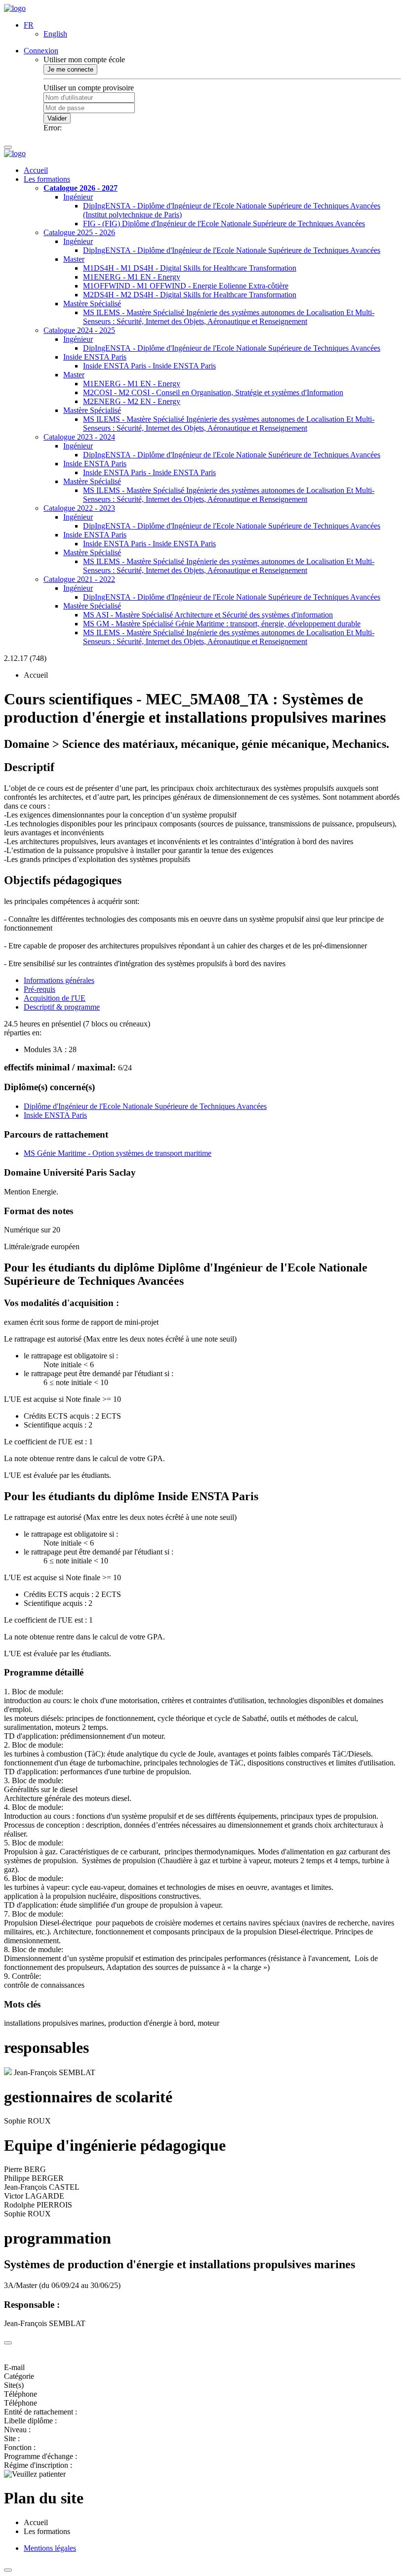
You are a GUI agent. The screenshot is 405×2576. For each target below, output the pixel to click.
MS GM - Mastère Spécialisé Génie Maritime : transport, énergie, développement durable (222, 624)
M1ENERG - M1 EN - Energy (132, 277)
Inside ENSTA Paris (95, 357)
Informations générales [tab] (59, 980)
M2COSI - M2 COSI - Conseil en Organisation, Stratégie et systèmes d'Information (213, 392)
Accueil (36, 170)
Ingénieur (78, 197)
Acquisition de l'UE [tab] (55, 998)
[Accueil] (15, 8)
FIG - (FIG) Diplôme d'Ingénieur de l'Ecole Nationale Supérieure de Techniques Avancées (224, 224)
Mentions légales (50, 2548)
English (55, 34)
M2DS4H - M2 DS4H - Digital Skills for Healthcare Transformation (190, 295)
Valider (57, 118)
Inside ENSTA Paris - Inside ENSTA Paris (149, 366)
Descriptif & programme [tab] (62, 1007)
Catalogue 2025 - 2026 (79, 232)
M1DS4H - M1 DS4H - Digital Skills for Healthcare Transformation (190, 268)
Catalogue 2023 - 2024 (79, 437)
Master (74, 259)
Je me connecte (70, 69)
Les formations (47, 179)
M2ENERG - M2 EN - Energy (132, 401)
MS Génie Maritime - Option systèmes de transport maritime (118, 1153)
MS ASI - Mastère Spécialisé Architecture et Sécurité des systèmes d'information (208, 615)
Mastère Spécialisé (92, 304)
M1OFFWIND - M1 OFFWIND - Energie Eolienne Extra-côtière (186, 286)
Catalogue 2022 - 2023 (79, 508)
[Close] (8, 2343)
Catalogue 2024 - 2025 (79, 330)
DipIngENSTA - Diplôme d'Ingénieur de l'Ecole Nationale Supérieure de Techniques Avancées (232, 250)
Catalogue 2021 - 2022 (79, 579)
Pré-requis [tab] (40, 989)
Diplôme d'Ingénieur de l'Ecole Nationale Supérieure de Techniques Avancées (145, 1106)
